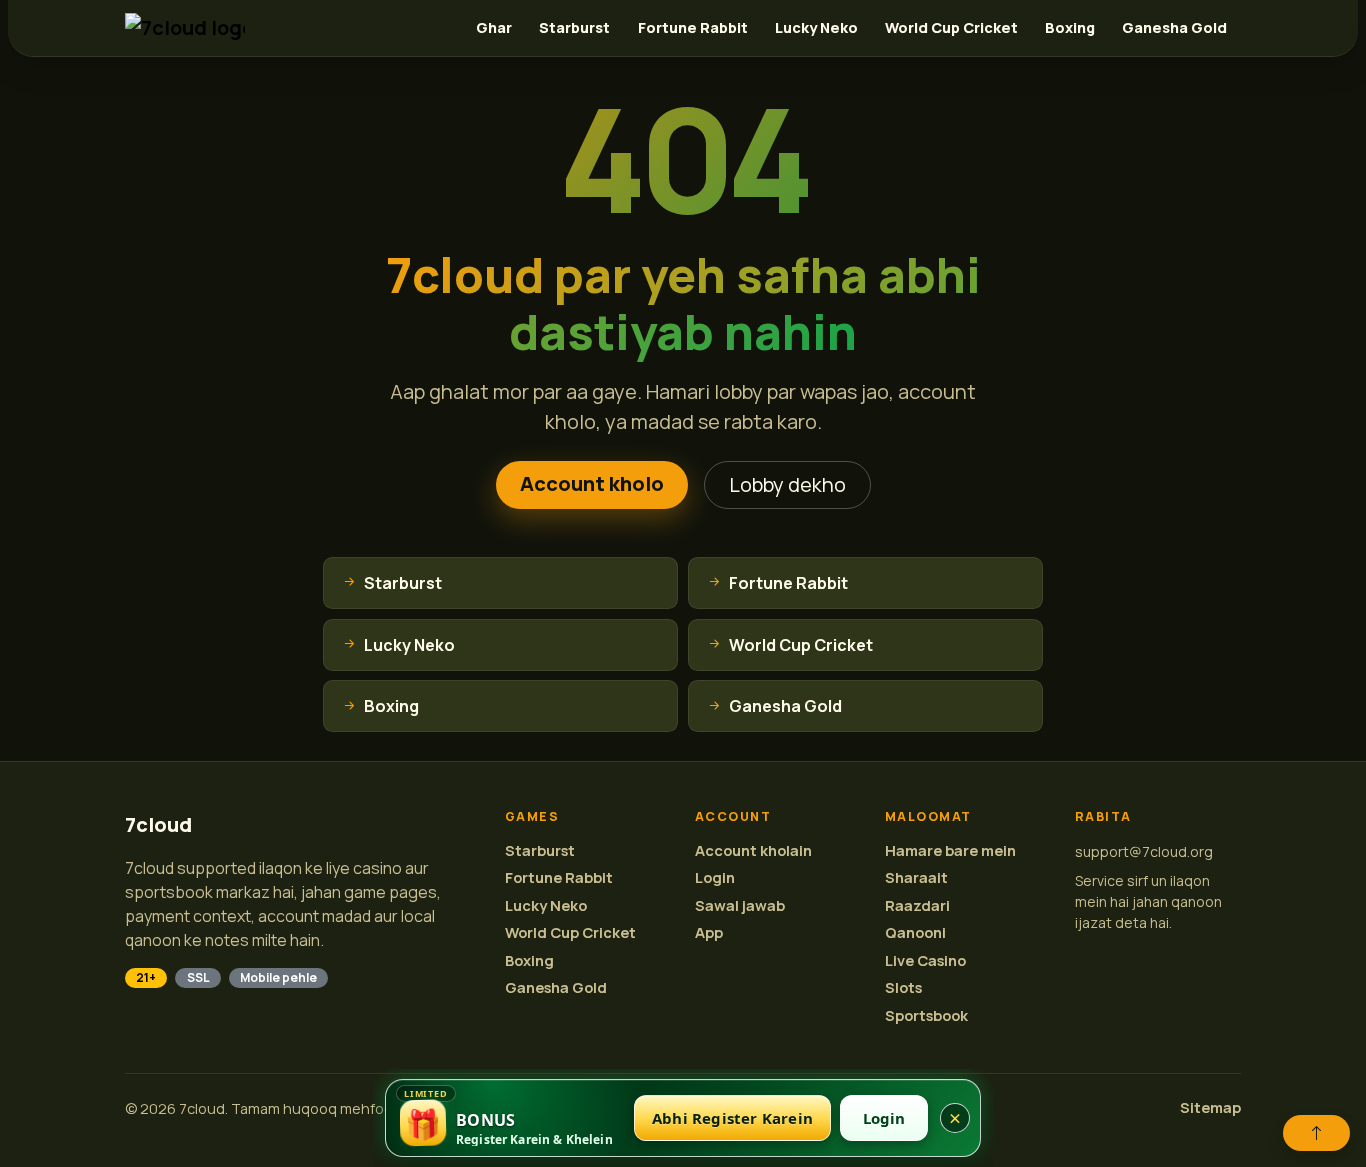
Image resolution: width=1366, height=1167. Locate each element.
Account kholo (592, 483)
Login (715, 877)
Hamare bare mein (950, 850)
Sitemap (1210, 1107)
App (709, 932)
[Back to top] (1316, 1133)
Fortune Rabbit (693, 27)
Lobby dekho (787, 484)
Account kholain (753, 850)
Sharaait (916, 877)
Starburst (574, 27)
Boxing (1070, 27)
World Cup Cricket (951, 27)
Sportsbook (926, 1015)
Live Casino (925, 960)
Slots (903, 987)
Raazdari (917, 905)
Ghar (494, 27)
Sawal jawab (740, 905)
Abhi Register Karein (732, 1118)
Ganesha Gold (1174, 27)
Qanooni (915, 932)
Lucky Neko (816, 27)
